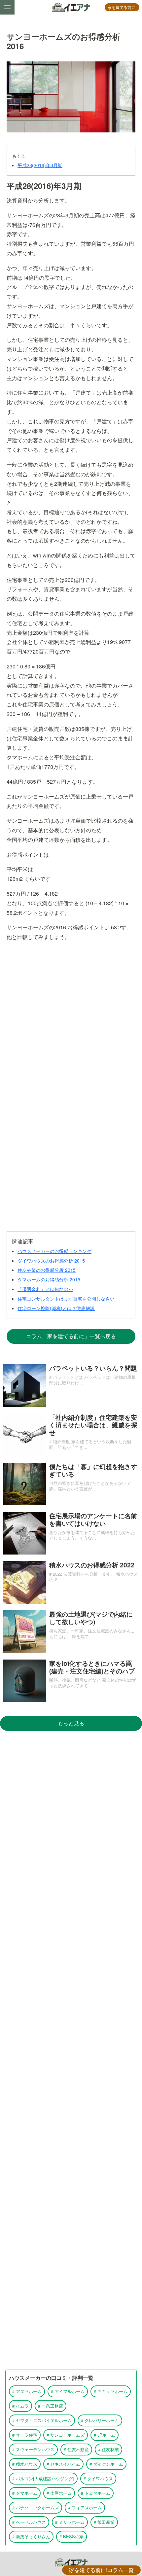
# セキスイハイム (63, 2464)
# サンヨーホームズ (66, 2435)
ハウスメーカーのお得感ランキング (54, 1251)
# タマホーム (25, 2493)
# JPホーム (105, 2435)
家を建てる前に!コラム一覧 (101, 2570)
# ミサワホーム (70, 2522)
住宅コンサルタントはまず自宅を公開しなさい (66, 1299)
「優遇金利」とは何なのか (45, 1289)
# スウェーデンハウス (33, 2449)
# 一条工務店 (51, 2406)
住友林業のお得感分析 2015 (47, 1270)
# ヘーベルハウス (29, 2522)
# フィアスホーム (85, 2507)
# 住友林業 (108, 2449)
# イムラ (20, 2406)
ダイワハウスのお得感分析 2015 (51, 1261)
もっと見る (71, 1723)
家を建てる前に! (122, 7)
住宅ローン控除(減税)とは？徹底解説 (56, 1308)
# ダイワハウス (98, 2478)
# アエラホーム (27, 2391)
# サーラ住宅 (25, 2435)
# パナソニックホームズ (35, 2507)
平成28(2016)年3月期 (40, 165)
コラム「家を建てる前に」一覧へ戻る (71, 1336)
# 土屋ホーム (59, 2493)
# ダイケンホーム (106, 2464)
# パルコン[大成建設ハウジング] (43, 2478)
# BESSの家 (71, 2537)
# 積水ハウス (25, 2464)
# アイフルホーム (68, 2391)
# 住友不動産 (76, 2449)
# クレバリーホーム (100, 2420)
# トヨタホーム (96, 2493)
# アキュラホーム (111, 2391)
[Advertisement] (71, 1013)
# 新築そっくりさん (31, 2537)
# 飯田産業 (104, 2522)
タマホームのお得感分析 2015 (49, 1279)
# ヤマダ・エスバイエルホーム (42, 2420)
